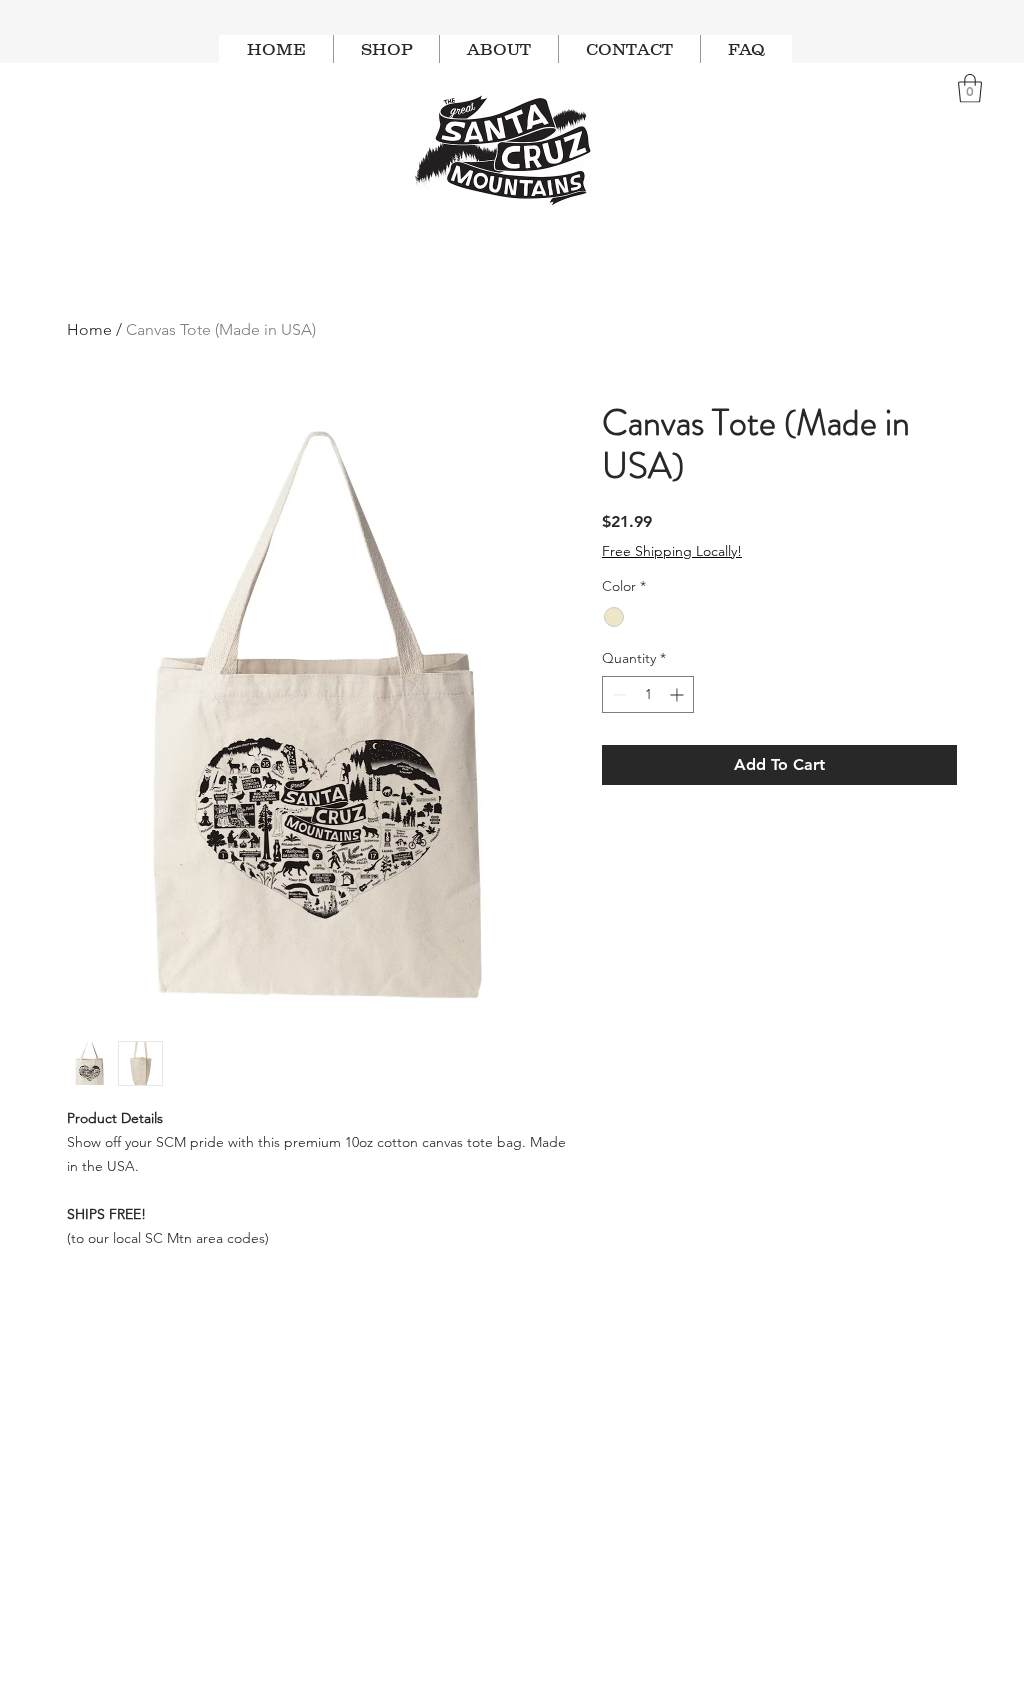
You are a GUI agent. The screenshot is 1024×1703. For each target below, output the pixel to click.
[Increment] (678, 694)
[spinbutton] (648, 694)
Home (89, 329)
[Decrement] (617, 694)
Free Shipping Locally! (672, 551)
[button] (970, 88)
